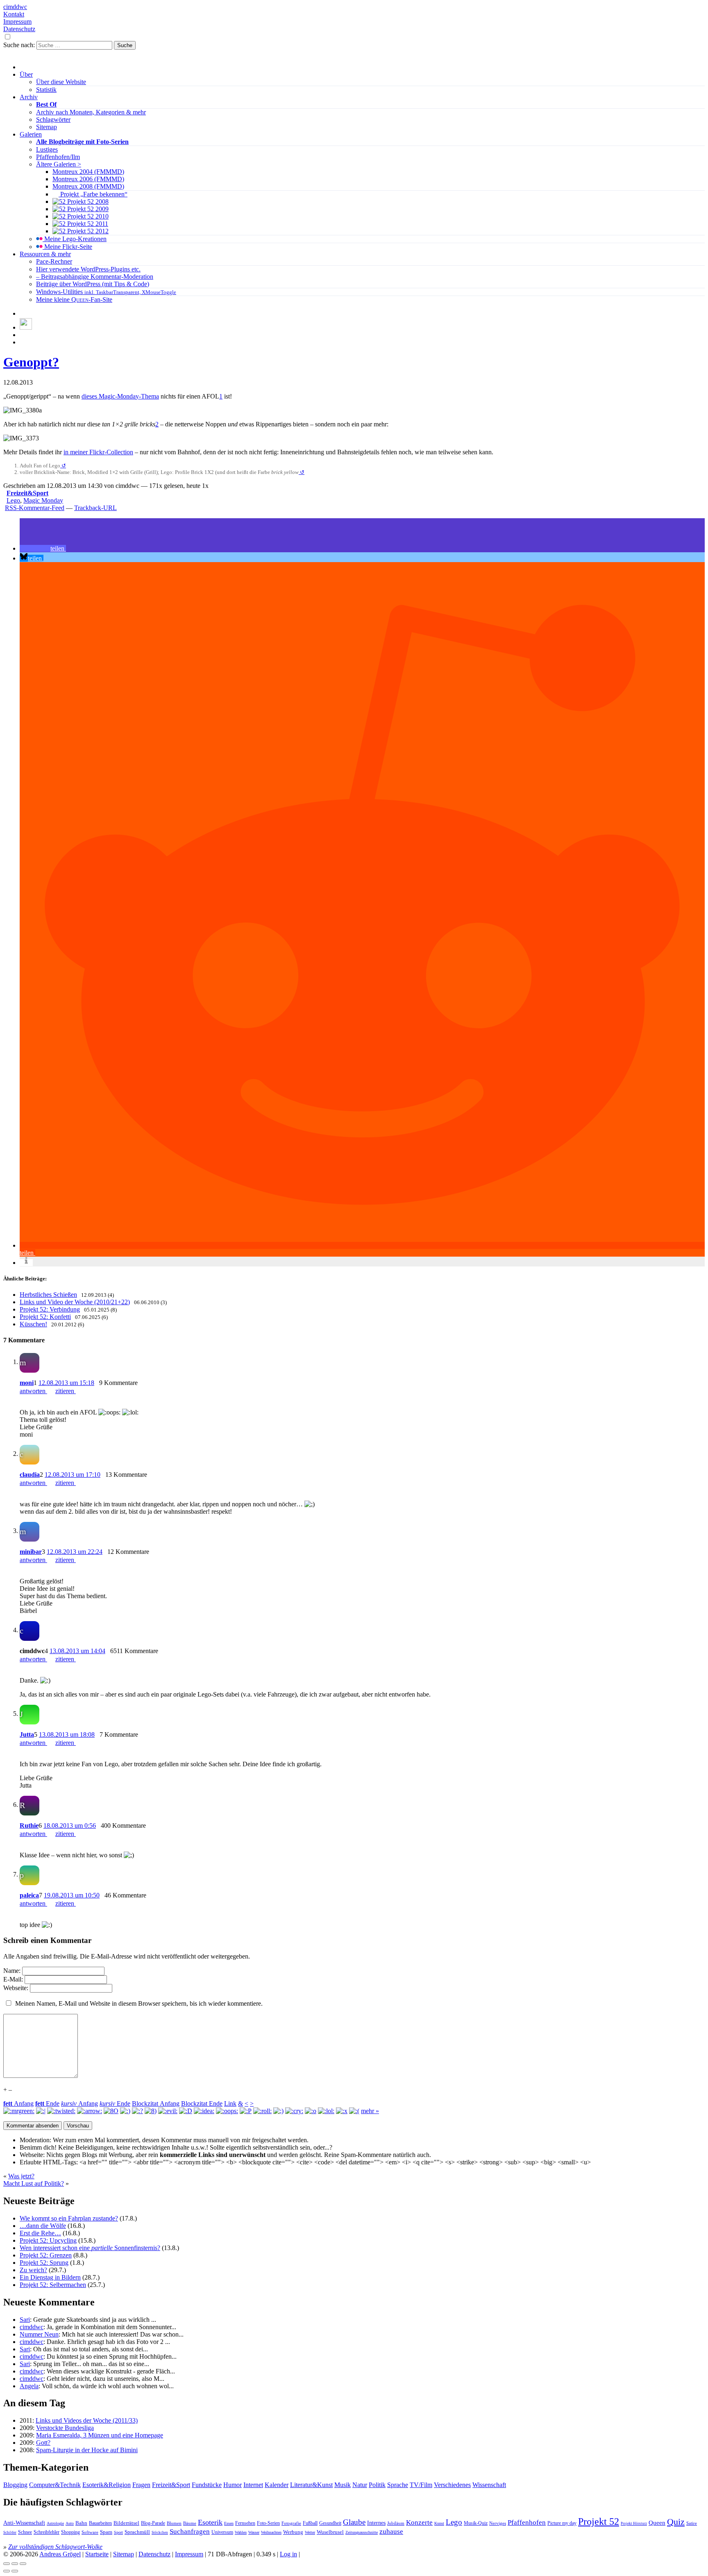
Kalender (277, 2485)
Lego (13, 500)
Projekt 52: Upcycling (48, 2240)
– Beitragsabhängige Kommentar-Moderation (95, 277)
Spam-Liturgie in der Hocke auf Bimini (87, 2450)
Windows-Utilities (106, 292)
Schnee (25, 2532)
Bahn (81, 2523)
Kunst (439, 2523)
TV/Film (421, 2485)
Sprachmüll (137, 2532)
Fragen (141, 2485)
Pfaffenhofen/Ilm (58, 157)
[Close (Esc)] (7, 2564)
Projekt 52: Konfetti (45, 1317)
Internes (376, 2523)
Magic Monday (43, 500)
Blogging (15, 2485)
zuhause (391, 2532)
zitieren (66, 1391)
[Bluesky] (26, 327)
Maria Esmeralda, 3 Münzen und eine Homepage (100, 2435)
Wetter (310, 2532)
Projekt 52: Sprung (44, 2263)
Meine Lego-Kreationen (75, 239)
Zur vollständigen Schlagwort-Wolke (55, 2547)
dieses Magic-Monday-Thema (120, 396)
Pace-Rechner (54, 261)
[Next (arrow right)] (15, 2571)
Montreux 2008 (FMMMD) (88, 186)
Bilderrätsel (126, 2523)
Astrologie (55, 2523)
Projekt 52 (599, 2521)
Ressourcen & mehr (45, 254)
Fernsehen (245, 2523)
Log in (288, 2554)
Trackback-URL (95, 508)
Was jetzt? (21, 2176)
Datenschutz (19, 29)
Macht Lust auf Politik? (34, 2183)
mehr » (370, 2111)
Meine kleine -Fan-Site (74, 300)
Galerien (31, 134)
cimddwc (15, 7)
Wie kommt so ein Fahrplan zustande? (69, 2218)
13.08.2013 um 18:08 (67, 1734)
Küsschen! (33, 1324)
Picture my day (562, 2523)
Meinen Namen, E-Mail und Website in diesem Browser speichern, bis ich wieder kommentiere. (139, 2003)
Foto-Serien (268, 2523)
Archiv (29, 97)
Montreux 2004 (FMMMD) (88, 172)
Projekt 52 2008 (87, 202)
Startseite (97, 2554)
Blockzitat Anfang (156, 2103)
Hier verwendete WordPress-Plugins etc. (88, 269)
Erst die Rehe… (40, 2233)
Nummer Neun (39, 2334)
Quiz (676, 2522)
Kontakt (14, 14)
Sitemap (47, 127)
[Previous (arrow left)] (7, 2571)
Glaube (354, 2522)
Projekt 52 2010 (87, 216)
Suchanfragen (190, 2531)
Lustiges (47, 149)
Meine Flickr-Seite (67, 247)
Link (230, 2103)
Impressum (17, 22)
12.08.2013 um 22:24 (75, 1552)
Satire (692, 2523)
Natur (360, 2485)
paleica (29, 1895)
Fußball (310, 2523)
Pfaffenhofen (527, 2522)
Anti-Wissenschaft (24, 2523)
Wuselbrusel (330, 2532)
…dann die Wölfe (43, 2226)
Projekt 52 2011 (87, 224)
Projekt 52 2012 (87, 231)
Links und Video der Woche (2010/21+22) (75, 1302)
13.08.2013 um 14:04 (77, 1651)
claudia (30, 1475)
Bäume (190, 2523)
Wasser (254, 2532)
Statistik (46, 90)
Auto (70, 2523)
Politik (377, 2485)
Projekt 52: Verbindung (50, 1309)
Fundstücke (207, 2485)
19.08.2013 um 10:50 (72, 1895)
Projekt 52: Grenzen (46, 2255)
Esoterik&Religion (107, 2485)
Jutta (27, 1734)
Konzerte (419, 2522)
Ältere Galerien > (59, 164)
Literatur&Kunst (311, 2485)
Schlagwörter (53, 120)
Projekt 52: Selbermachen (53, 2285)
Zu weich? (33, 2270)
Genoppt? (31, 362)
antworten (33, 1391)
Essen (229, 2523)
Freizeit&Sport (27, 493)
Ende (47, 2103)
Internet (253, 2485)
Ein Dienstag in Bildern (50, 2277)
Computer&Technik (55, 2485)
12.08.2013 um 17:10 (73, 1475)
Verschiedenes (452, 2485)
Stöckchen (160, 2533)
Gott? (43, 2443)
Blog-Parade (153, 2523)
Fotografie (291, 2523)
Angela (29, 2386)
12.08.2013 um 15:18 (66, 1383)
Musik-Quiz (476, 2523)
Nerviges (498, 2523)
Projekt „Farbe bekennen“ (93, 194)
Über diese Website (61, 82)
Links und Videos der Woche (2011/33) (87, 2420)
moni (27, 1383)
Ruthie (29, 1826)
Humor (233, 2485)
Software (90, 2532)
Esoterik (210, 2522)
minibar (31, 1552)
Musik (343, 2485)
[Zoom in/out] (23, 2564)
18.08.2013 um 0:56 (70, 1826)
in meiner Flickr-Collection (98, 452)
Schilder (10, 2533)
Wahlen (241, 2532)
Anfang (18, 2103)
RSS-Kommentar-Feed (35, 508)
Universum (222, 2532)
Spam (106, 2532)
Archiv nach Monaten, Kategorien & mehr (91, 112)
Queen (657, 2523)
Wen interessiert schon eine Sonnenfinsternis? (90, 2248)
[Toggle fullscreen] (15, 2564)
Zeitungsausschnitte (362, 2532)
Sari (25, 2320)
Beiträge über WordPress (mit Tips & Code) (93, 284)
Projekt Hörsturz (634, 2524)
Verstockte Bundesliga (65, 2428)
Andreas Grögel (60, 2554)
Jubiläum (396, 2523)
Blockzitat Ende (202, 2103)
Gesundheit (330, 2523)
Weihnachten (271, 2532)
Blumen (174, 2523)
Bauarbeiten (100, 2523)
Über (26, 74)
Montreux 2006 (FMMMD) (88, 179)
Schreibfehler (47, 2532)
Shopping (70, 2532)
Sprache (398, 2485)
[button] (43, 548)
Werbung (293, 2532)
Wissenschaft (489, 2485)
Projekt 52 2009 (87, 209)
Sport (118, 2532)
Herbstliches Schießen (48, 1295)
